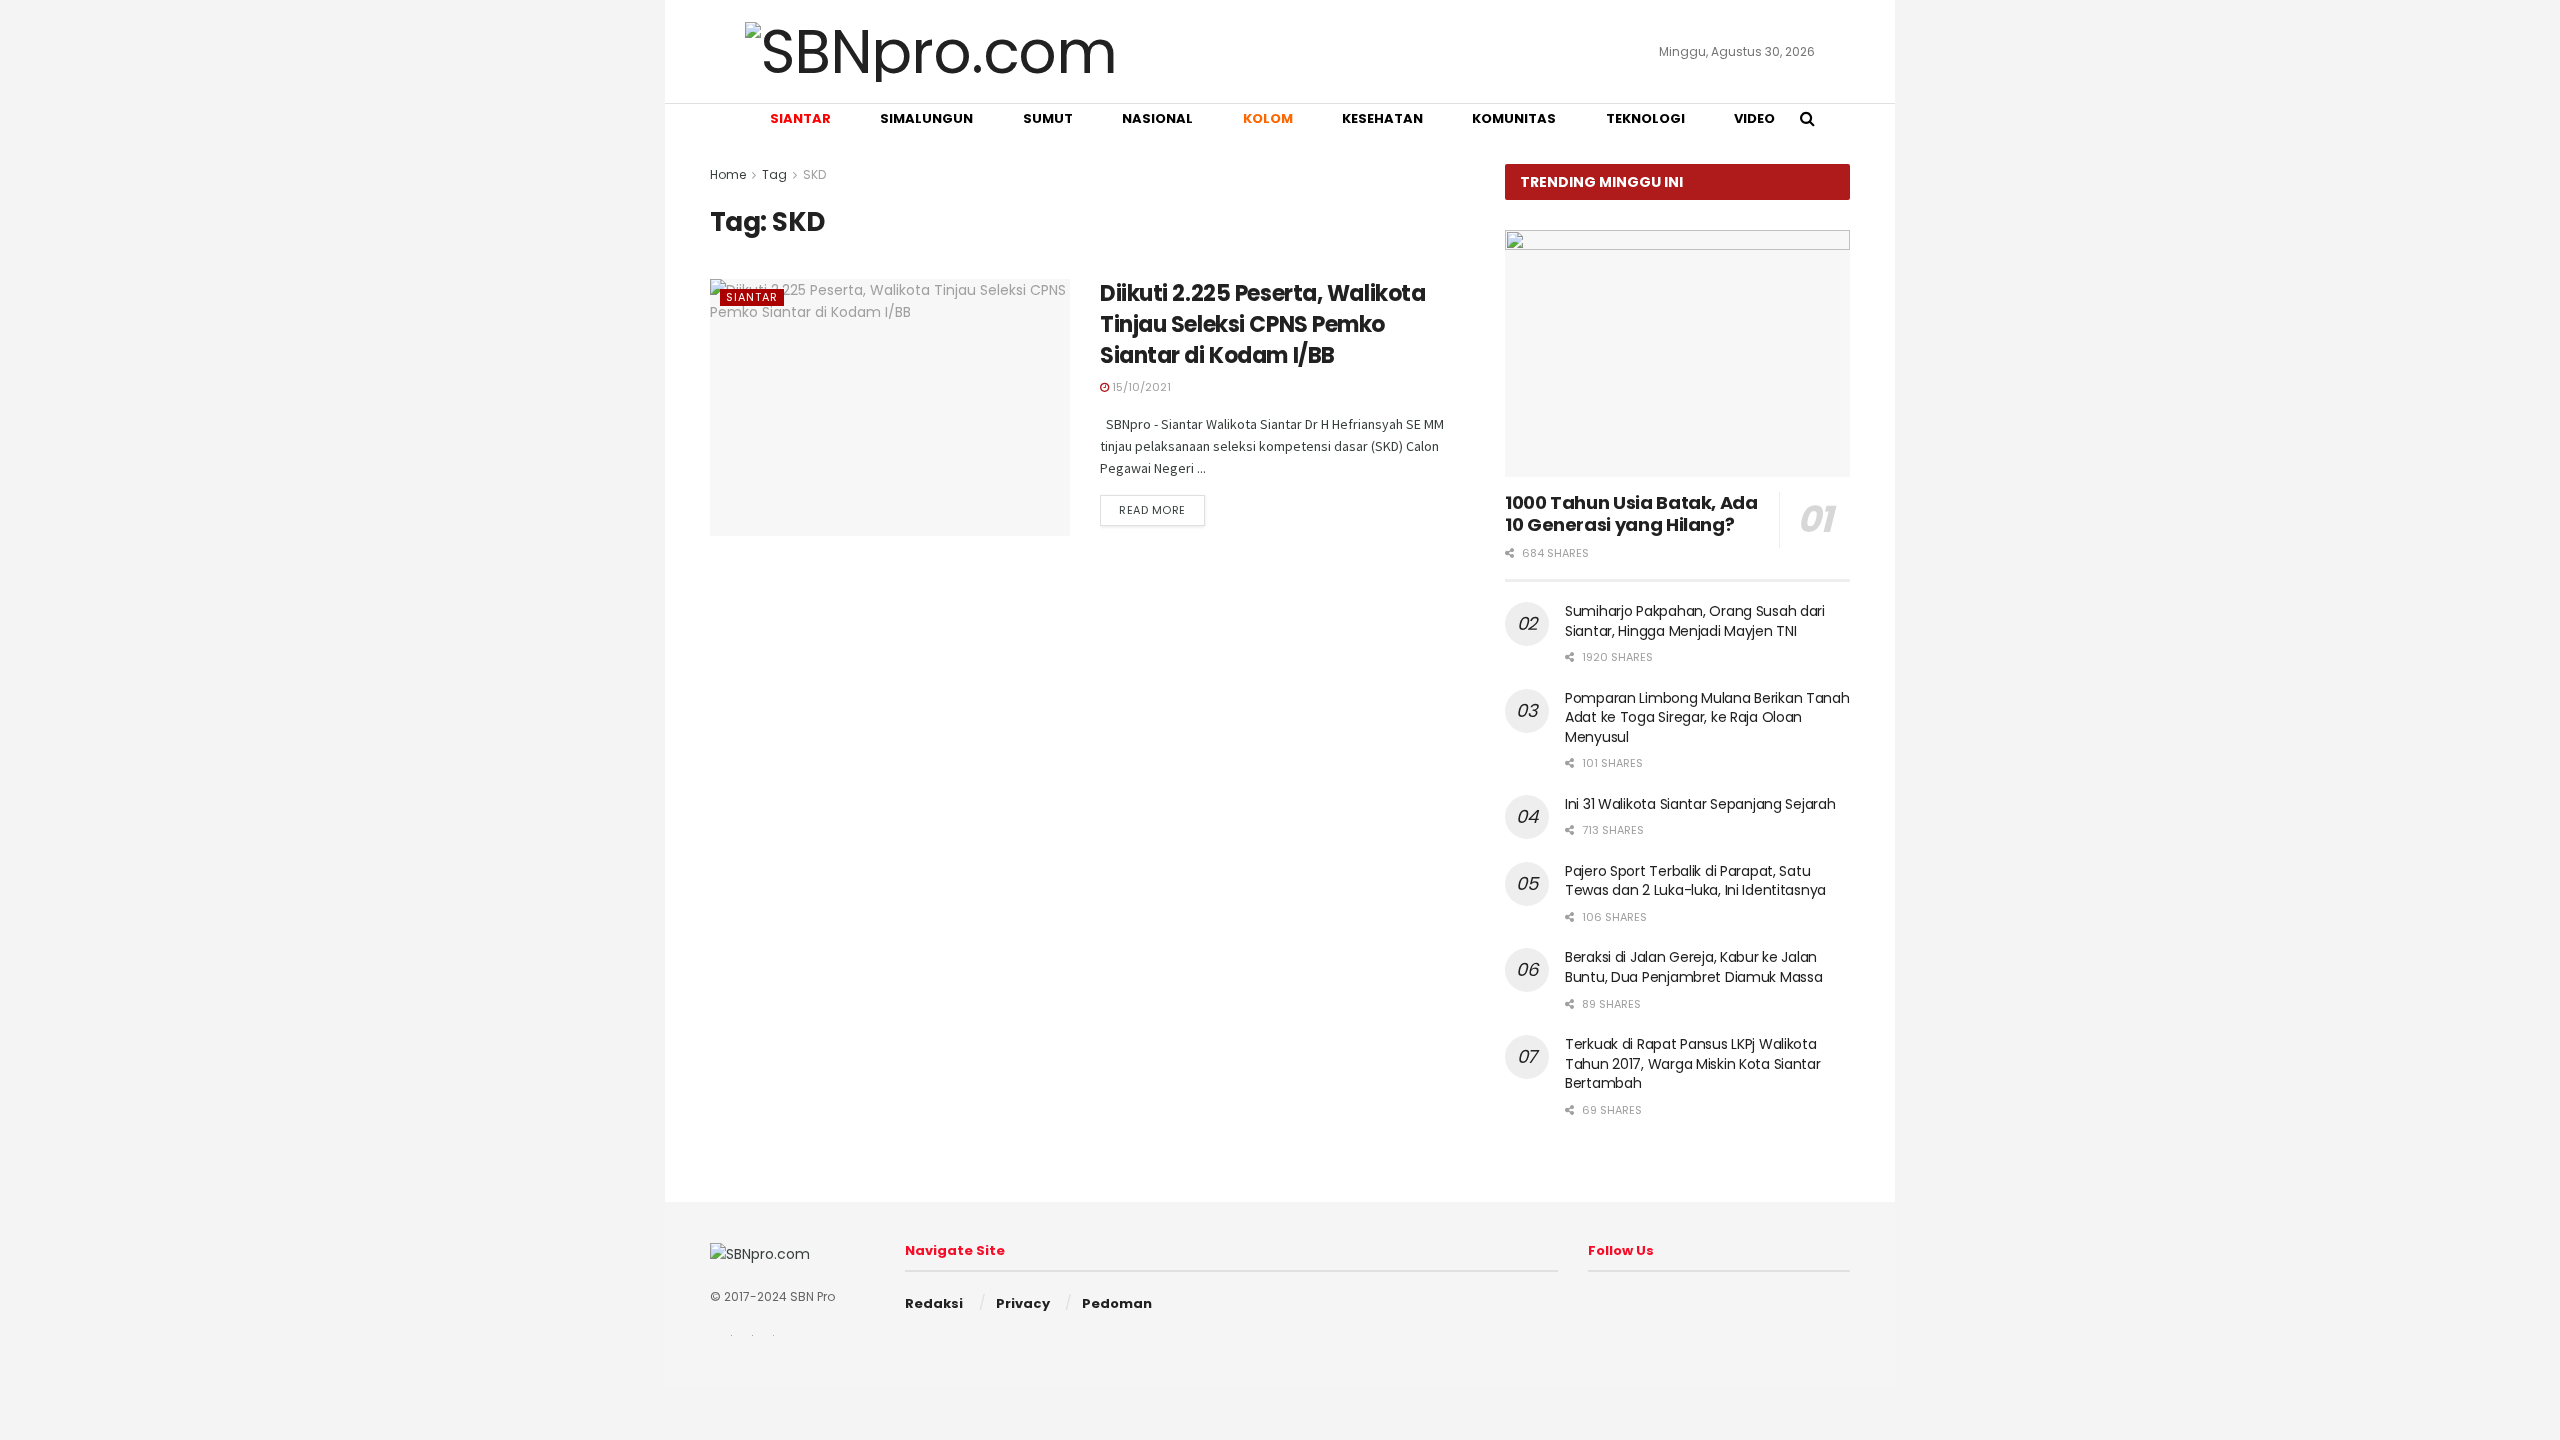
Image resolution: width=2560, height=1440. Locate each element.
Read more (1152, 510)
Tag (774, 174)
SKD (814, 174)
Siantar (752, 297)
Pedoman (1117, 1303)
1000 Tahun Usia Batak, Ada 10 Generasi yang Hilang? (1631, 514)
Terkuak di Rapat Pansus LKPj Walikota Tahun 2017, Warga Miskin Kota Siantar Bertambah (1693, 1063)
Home (728, 174)
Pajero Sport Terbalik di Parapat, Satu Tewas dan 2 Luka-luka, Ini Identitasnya (1695, 881)
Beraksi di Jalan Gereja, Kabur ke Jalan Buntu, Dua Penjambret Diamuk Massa (1693, 967)
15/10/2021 (1140, 387)
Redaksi (934, 1303)
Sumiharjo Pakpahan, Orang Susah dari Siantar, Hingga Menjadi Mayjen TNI (1695, 621)
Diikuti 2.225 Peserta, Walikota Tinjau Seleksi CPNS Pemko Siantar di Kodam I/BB (1262, 324)
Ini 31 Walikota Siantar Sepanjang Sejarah (1700, 804)
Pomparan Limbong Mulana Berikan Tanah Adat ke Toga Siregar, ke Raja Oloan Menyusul (1707, 717)
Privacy (1023, 1303)
